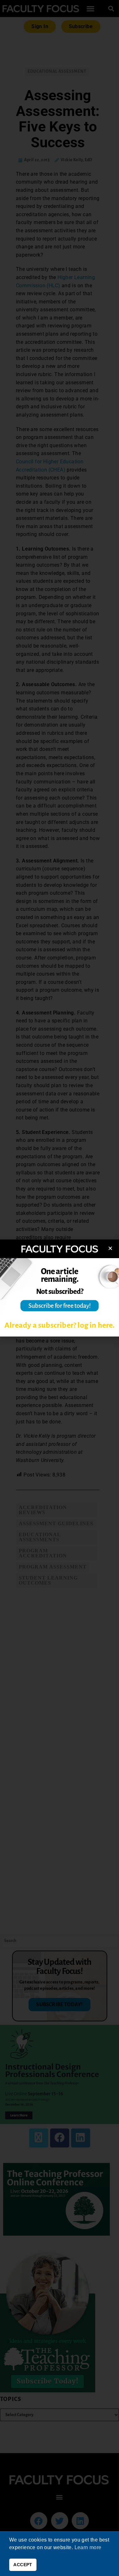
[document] (60, 1288)
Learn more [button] (88, 2547)
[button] (110, 1248)
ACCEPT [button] (23, 2565)
